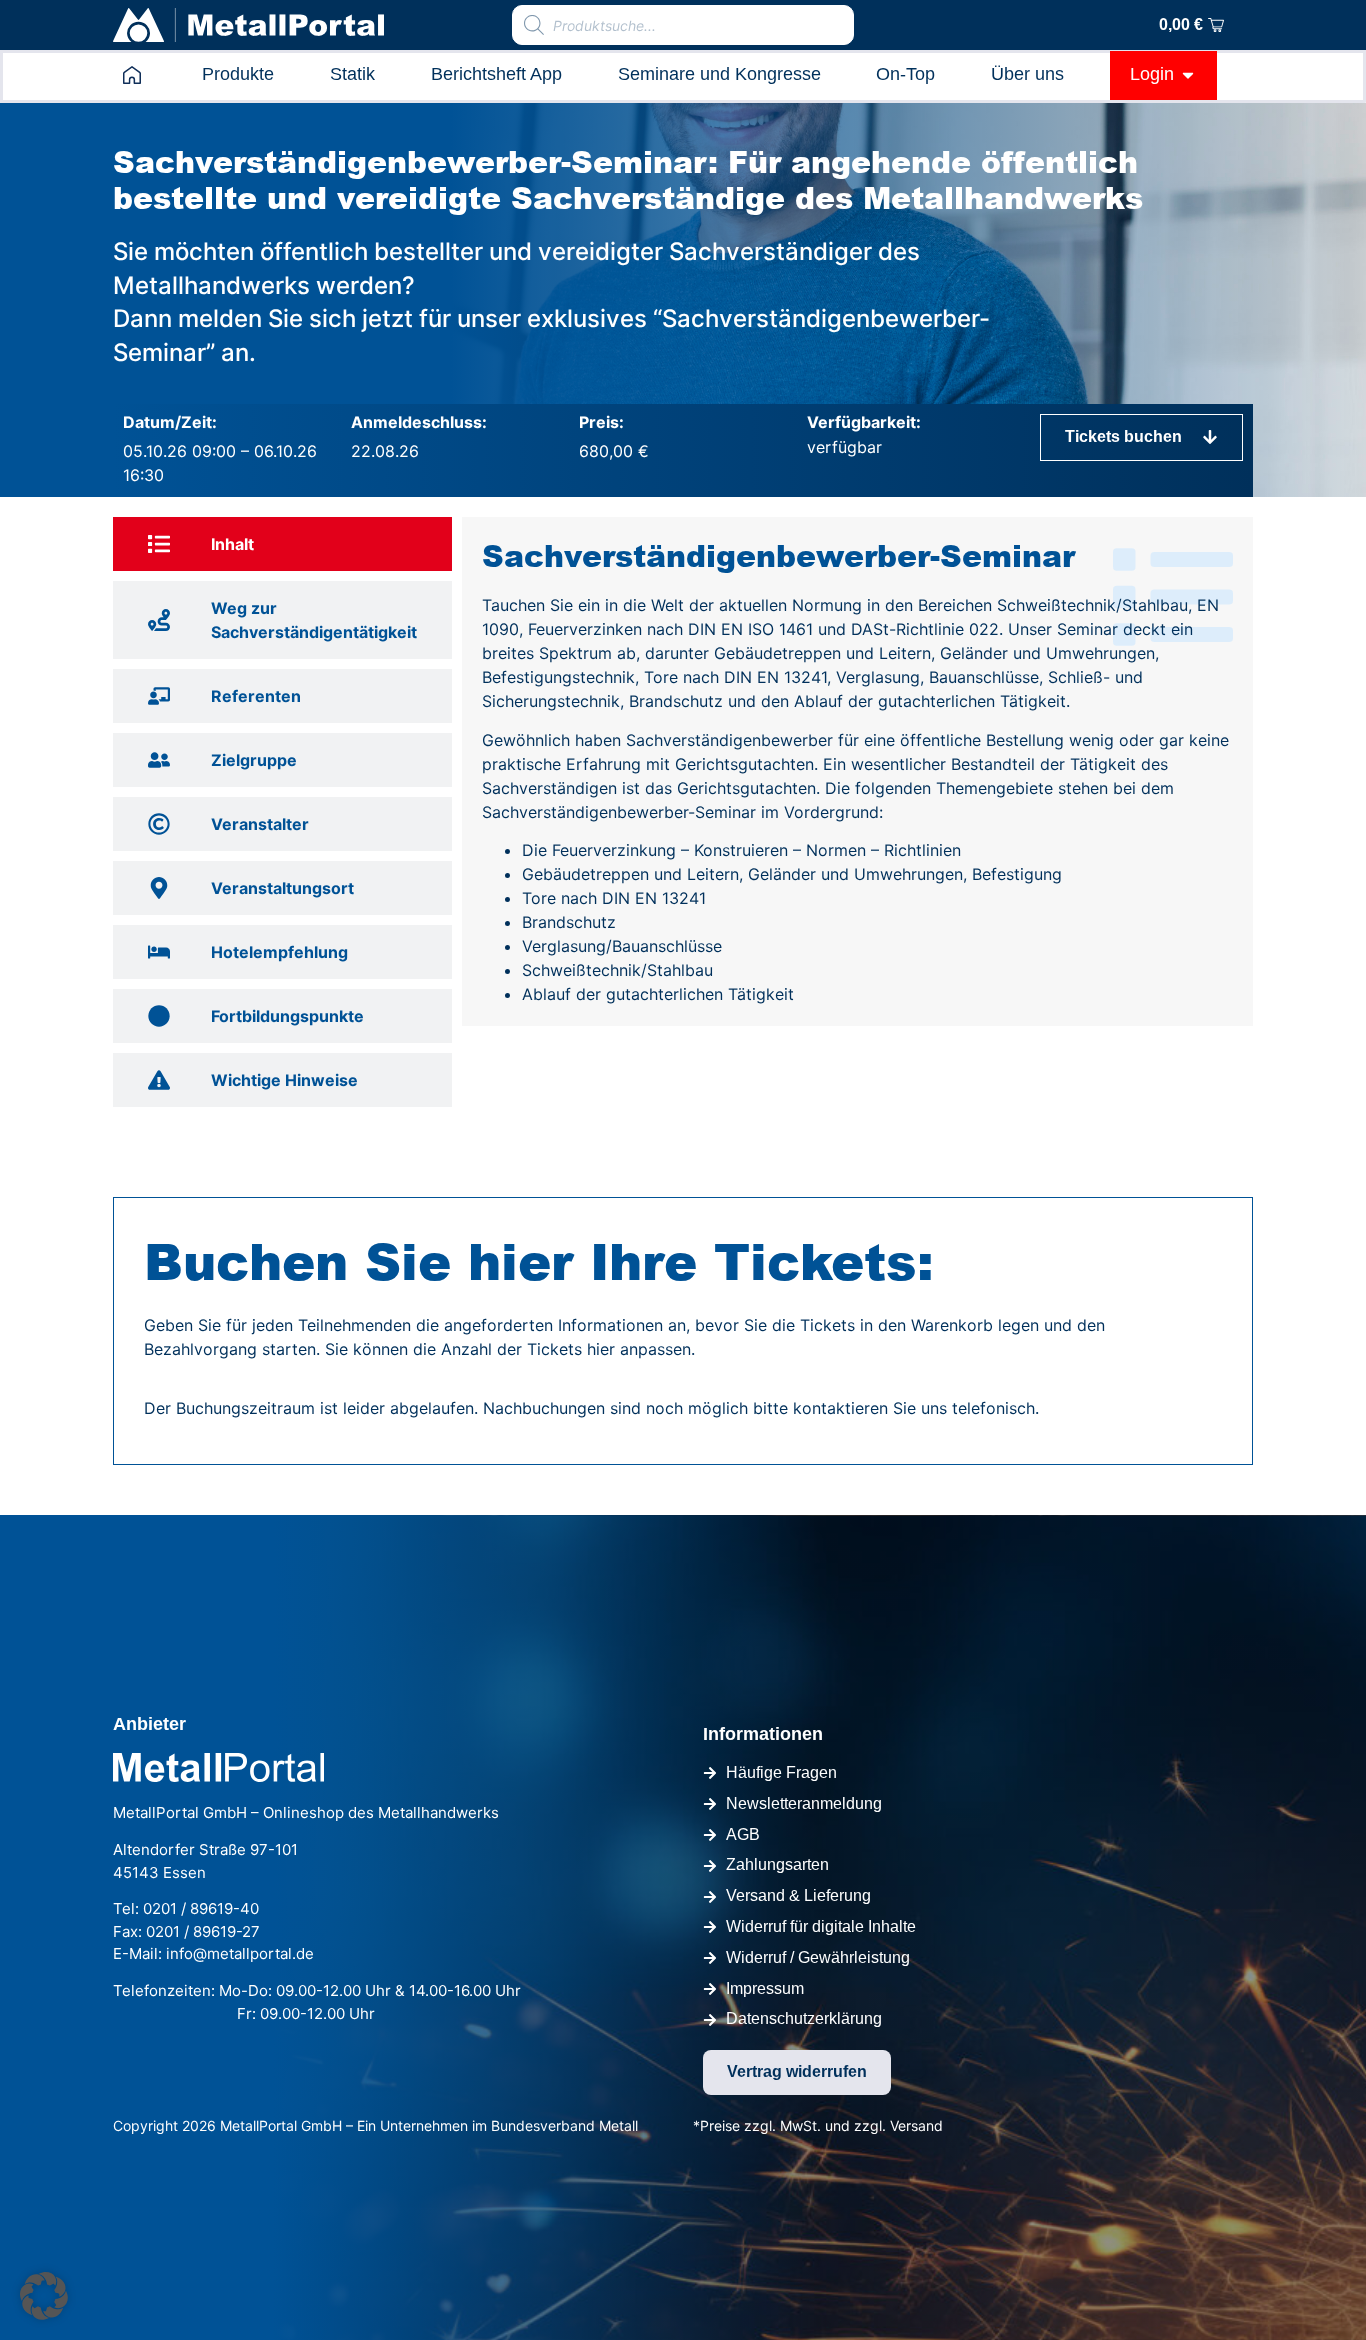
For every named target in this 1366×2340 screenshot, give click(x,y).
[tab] (282, 544)
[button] (44, 2296)
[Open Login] (1188, 74)
